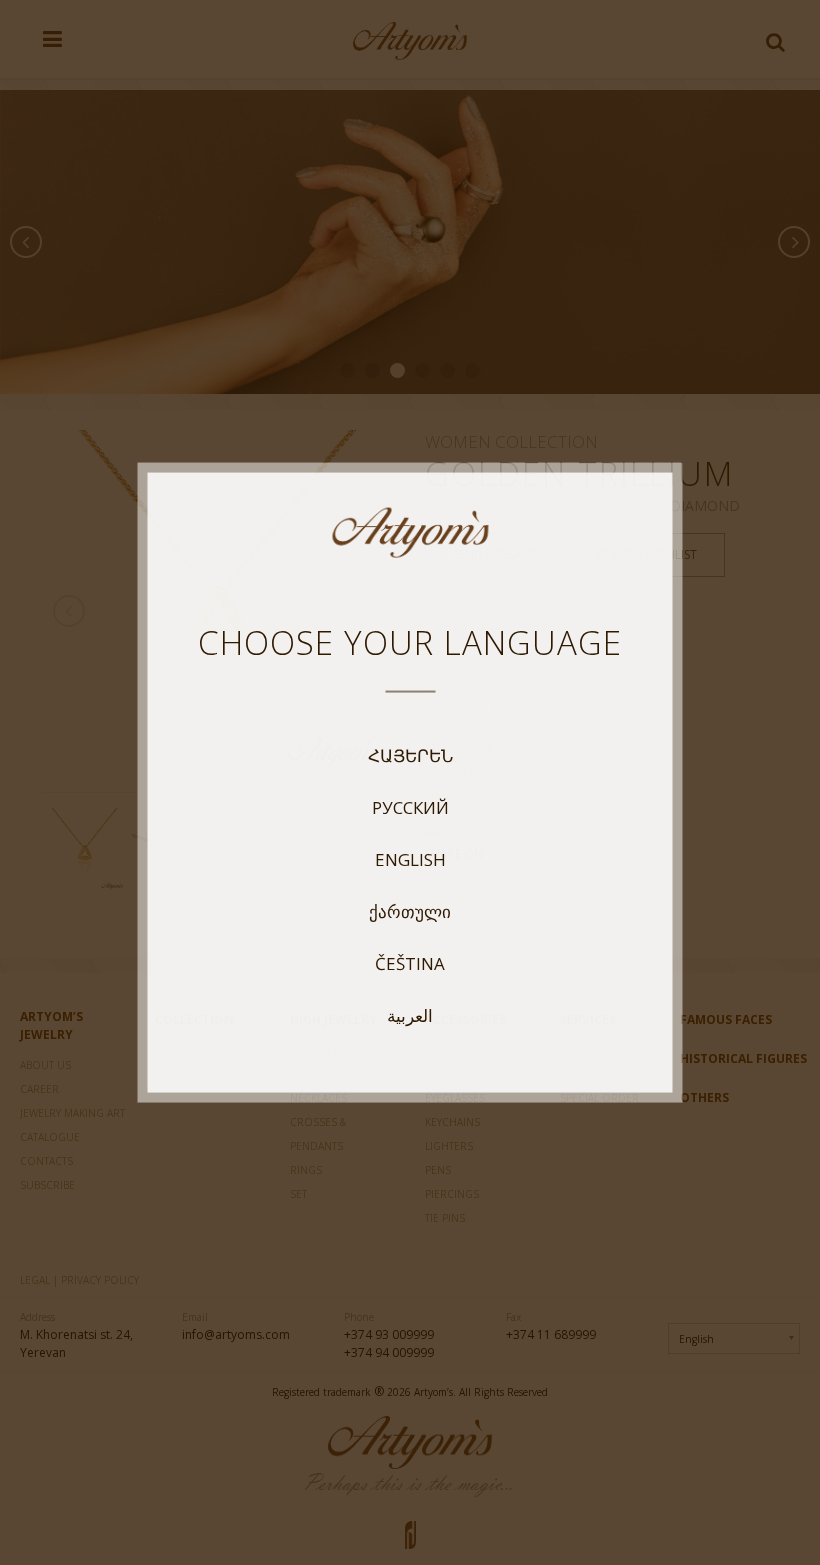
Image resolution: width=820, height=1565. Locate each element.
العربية (410, 1016)
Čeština (410, 964)
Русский (410, 808)
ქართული (410, 912)
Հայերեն (410, 756)
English (410, 860)
